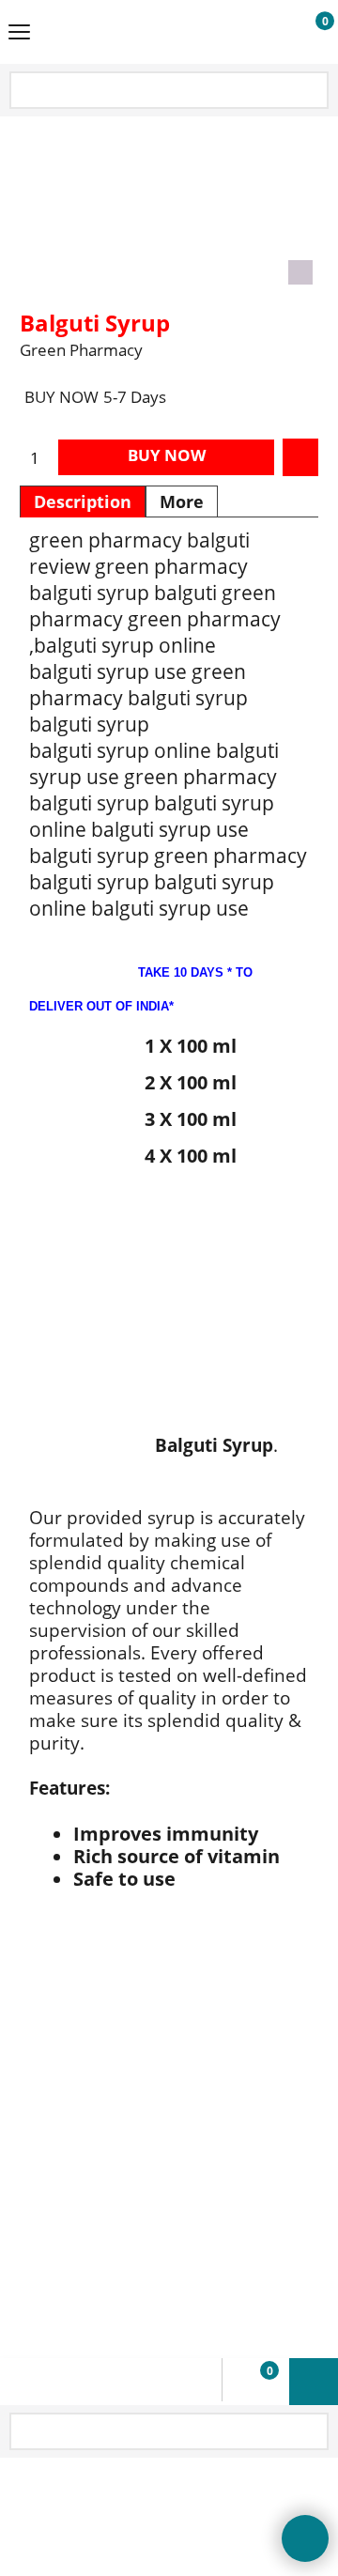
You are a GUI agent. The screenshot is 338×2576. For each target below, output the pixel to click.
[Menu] (19, 34)
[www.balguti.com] (165, 32)
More (182, 501)
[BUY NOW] (307, 33)
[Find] (313, 92)
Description (83, 501)
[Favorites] (300, 457)
